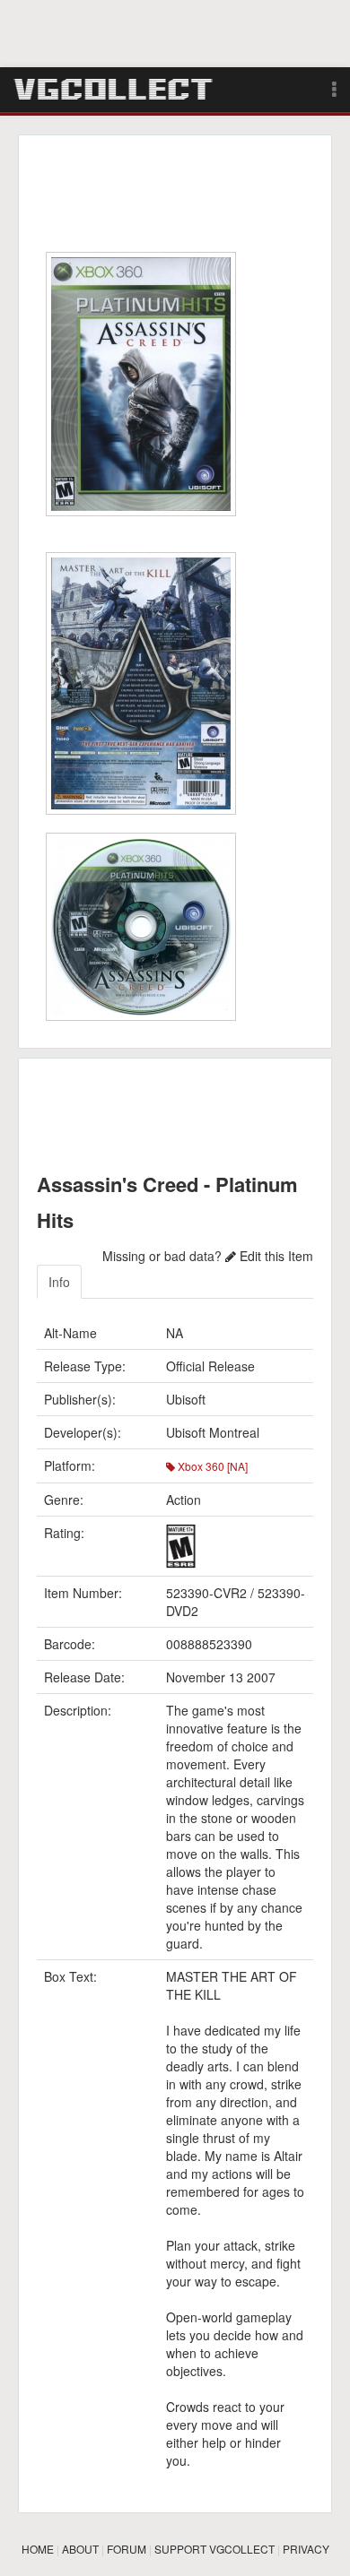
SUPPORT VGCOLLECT (214, 2549)
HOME (38, 2549)
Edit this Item (275, 1256)
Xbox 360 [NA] (211, 1466)
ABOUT (80, 2549)
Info (59, 1282)
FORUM (127, 2549)
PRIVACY (306, 2549)
